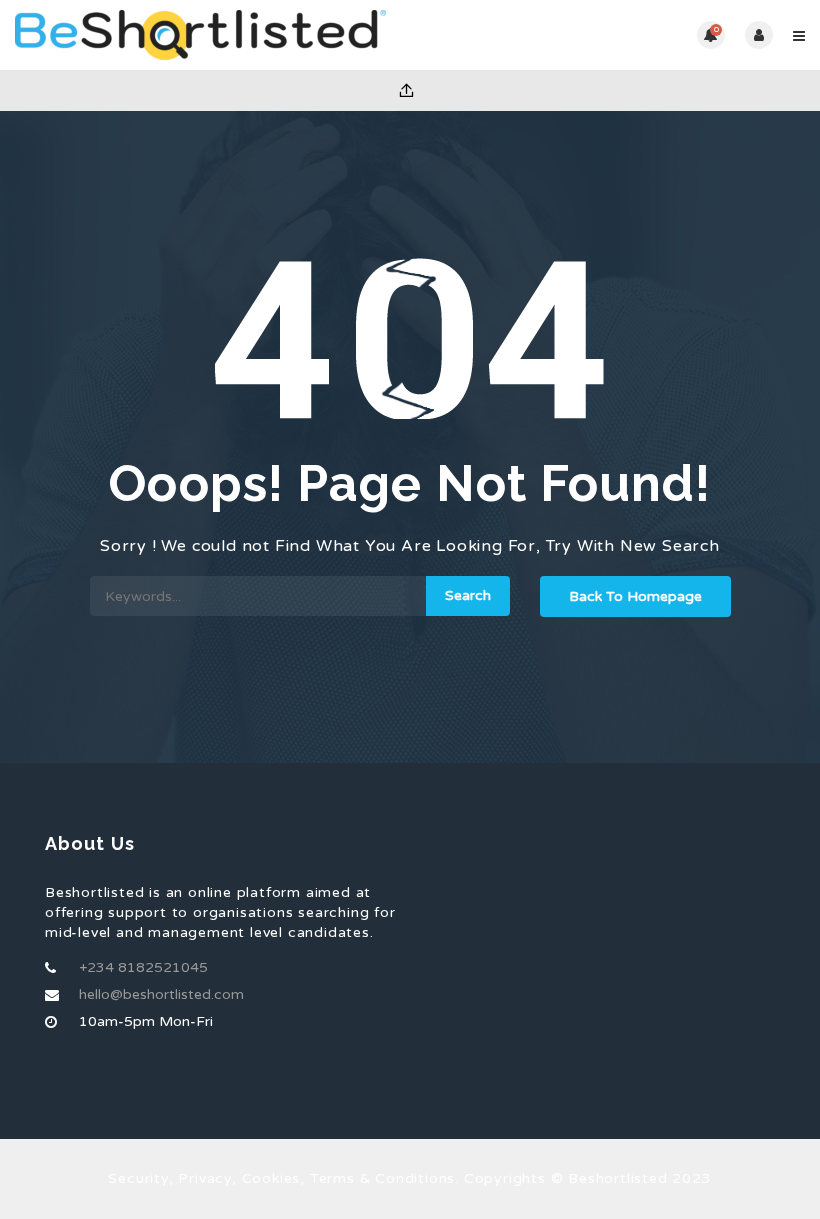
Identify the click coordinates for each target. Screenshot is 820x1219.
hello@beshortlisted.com (161, 994)
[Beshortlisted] (212, 35)
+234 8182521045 (143, 967)
